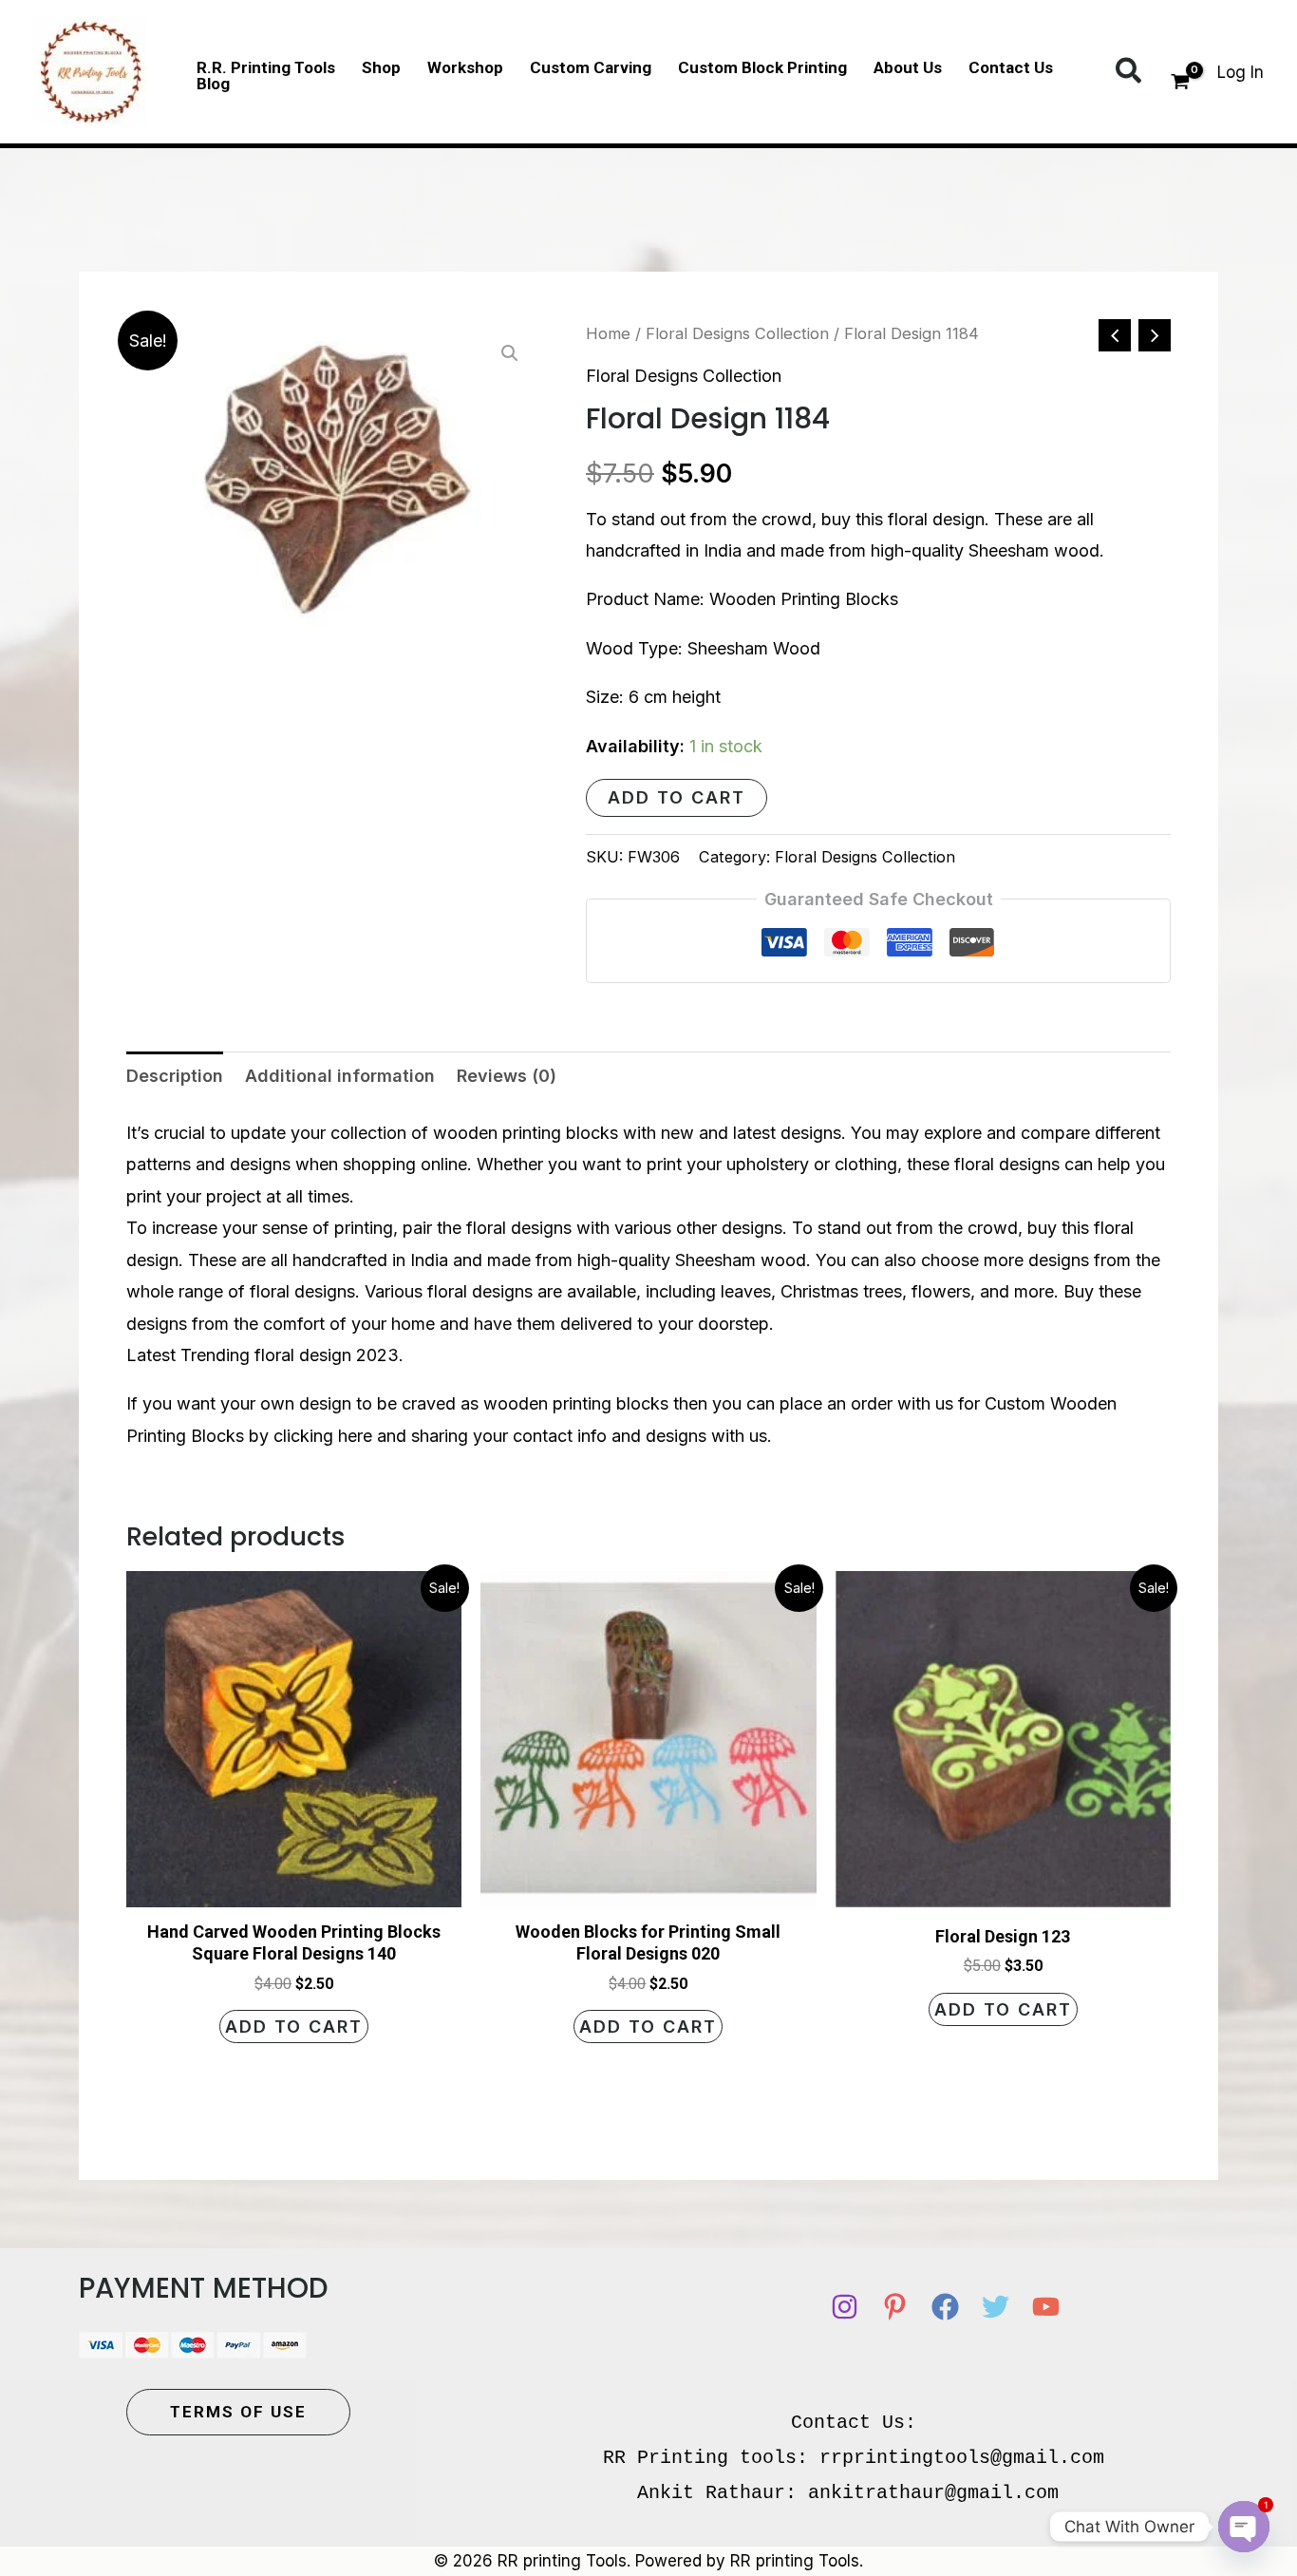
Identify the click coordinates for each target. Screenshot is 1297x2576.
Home (608, 333)
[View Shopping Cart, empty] (1180, 84)
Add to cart (677, 797)
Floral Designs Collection (737, 333)
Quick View (294, 1889)
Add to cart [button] (294, 2027)
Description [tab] (175, 1076)
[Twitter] (996, 2307)
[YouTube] (1046, 2307)
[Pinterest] (895, 2307)
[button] (1129, 72)
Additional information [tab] (340, 1076)
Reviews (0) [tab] (507, 1076)
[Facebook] (945, 2307)
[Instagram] (845, 2307)
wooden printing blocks (526, 1133)
